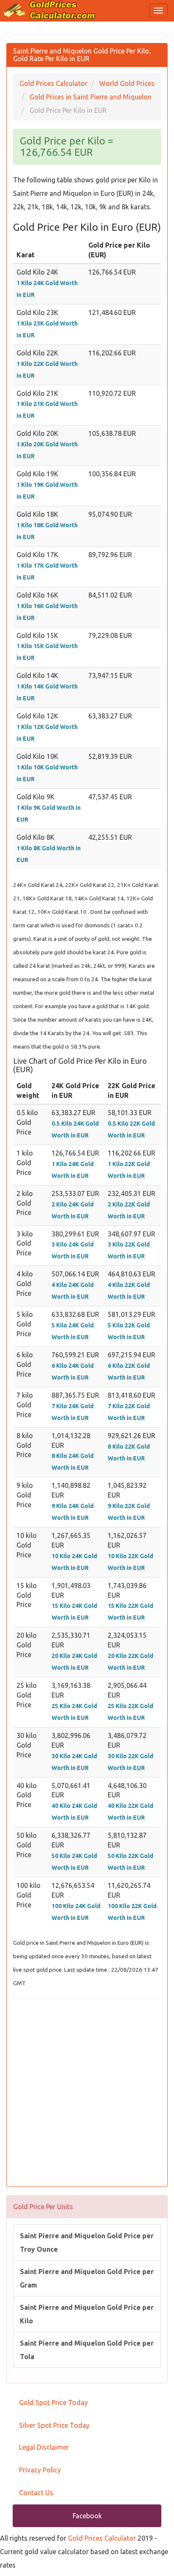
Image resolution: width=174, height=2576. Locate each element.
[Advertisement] (87, 2093)
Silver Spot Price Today (54, 2425)
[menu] (158, 11)
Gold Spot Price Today (53, 2402)
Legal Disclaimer (44, 2447)
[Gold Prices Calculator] (50, 10)
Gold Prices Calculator (102, 2538)
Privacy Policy (40, 2470)
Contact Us (36, 2493)
